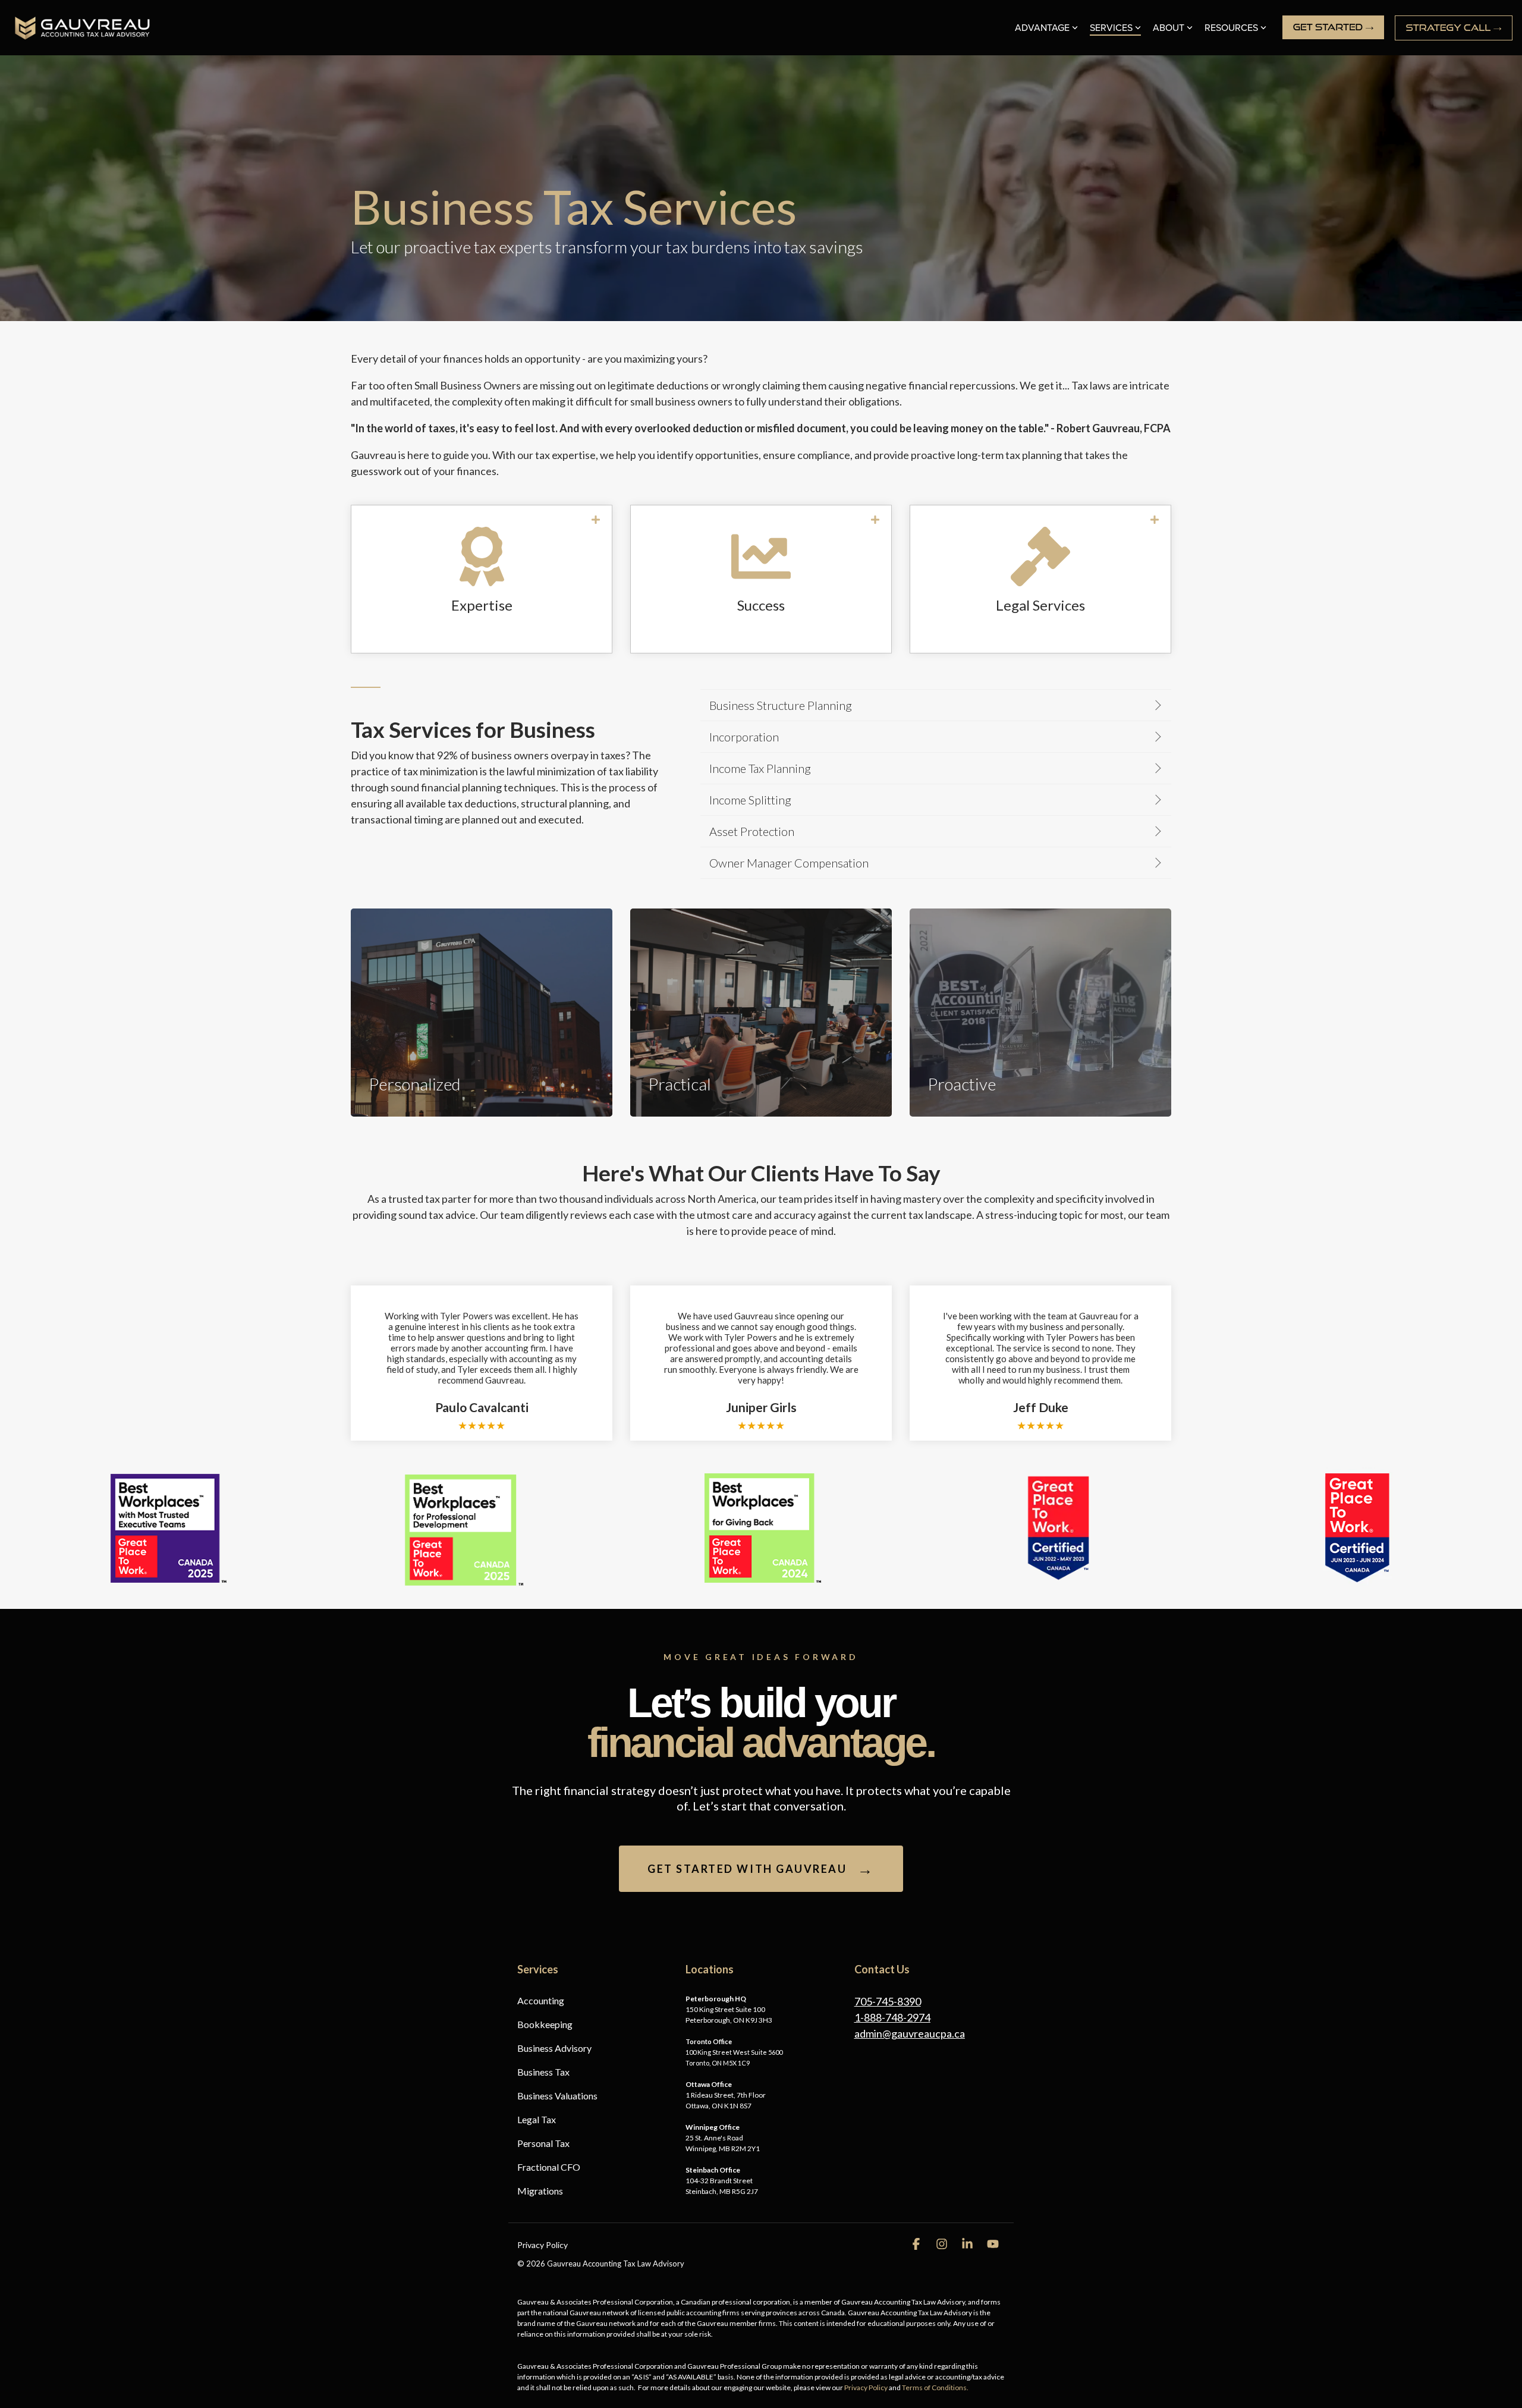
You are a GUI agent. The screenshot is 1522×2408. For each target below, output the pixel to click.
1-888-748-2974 (892, 2017)
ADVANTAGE (1042, 28)
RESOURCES (1231, 28)
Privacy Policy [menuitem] (543, 2245)
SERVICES (1111, 28)
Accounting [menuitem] (541, 2000)
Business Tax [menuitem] (543, 2072)
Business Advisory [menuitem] (554, 2048)
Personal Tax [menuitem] (543, 2143)
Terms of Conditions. (935, 2387)
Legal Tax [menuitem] (537, 2119)
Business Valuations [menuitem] (557, 2096)
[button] (917, 2244)
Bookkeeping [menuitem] (545, 2024)
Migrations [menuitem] (540, 2191)
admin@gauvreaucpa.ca (910, 2033)
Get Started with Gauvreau (761, 1869)
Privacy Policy (866, 2387)
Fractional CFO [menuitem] (549, 2167)
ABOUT (1169, 28)
